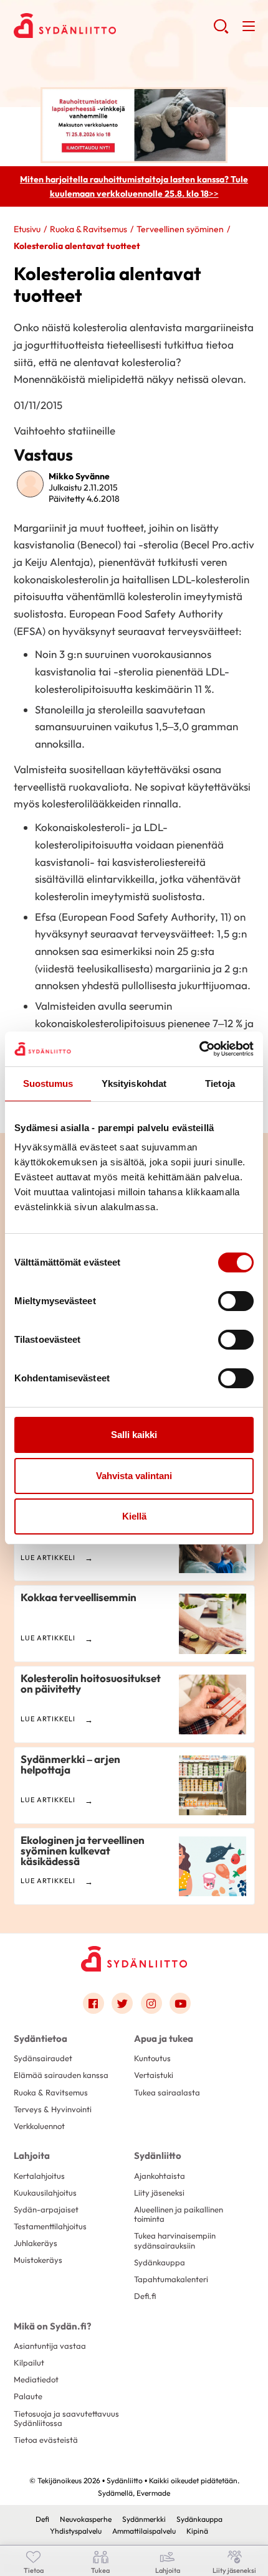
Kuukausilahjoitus (45, 2193)
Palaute (28, 2396)
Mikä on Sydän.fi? (52, 2326)
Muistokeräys (38, 2260)
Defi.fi (145, 2296)
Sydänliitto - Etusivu (113, 26)
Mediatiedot (36, 2379)
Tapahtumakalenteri (171, 2279)
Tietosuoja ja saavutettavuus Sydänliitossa (66, 2418)
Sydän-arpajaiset (46, 2209)
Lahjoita (32, 2155)
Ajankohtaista (160, 2176)
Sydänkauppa (160, 2262)
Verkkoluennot (39, 2126)
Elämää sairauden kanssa (61, 2075)
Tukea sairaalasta (167, 2092)
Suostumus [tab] (48, 1084)
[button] (221, 31)
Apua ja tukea (164, 2038)
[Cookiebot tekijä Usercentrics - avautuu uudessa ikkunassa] (199, 1049)
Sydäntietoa (41, 2038)
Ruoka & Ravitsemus (89, 229)
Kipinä (197, 2531)
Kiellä (134, 1516)
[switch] (236, 1301)
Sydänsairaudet (43, 2058)
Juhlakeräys (36, 2243)
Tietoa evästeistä (46, 2440)
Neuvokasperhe (86, 2519)
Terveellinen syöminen (180, 229)
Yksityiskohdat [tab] (134, 1084)
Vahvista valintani (134, 1476)
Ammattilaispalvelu (144, 2531)
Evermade (153, 2493)
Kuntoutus (152, 2058)
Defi (42, 2519)
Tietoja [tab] (220, 1084)
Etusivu (27, 229)
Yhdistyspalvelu (76, 2531)
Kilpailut (29, 2362)
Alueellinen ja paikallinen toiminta (179, 2214)
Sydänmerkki (144, 2519)
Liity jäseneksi (159, 2193)
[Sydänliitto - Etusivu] (134, 1959)
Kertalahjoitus (39, 2176)
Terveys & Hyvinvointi (53, 2109)
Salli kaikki (134, 1435)
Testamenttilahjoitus (50, 2226)
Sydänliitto (158, 2155)
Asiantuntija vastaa (50, 2346)
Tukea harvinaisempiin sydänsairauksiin (175, 2240)
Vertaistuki (154, 2075)
